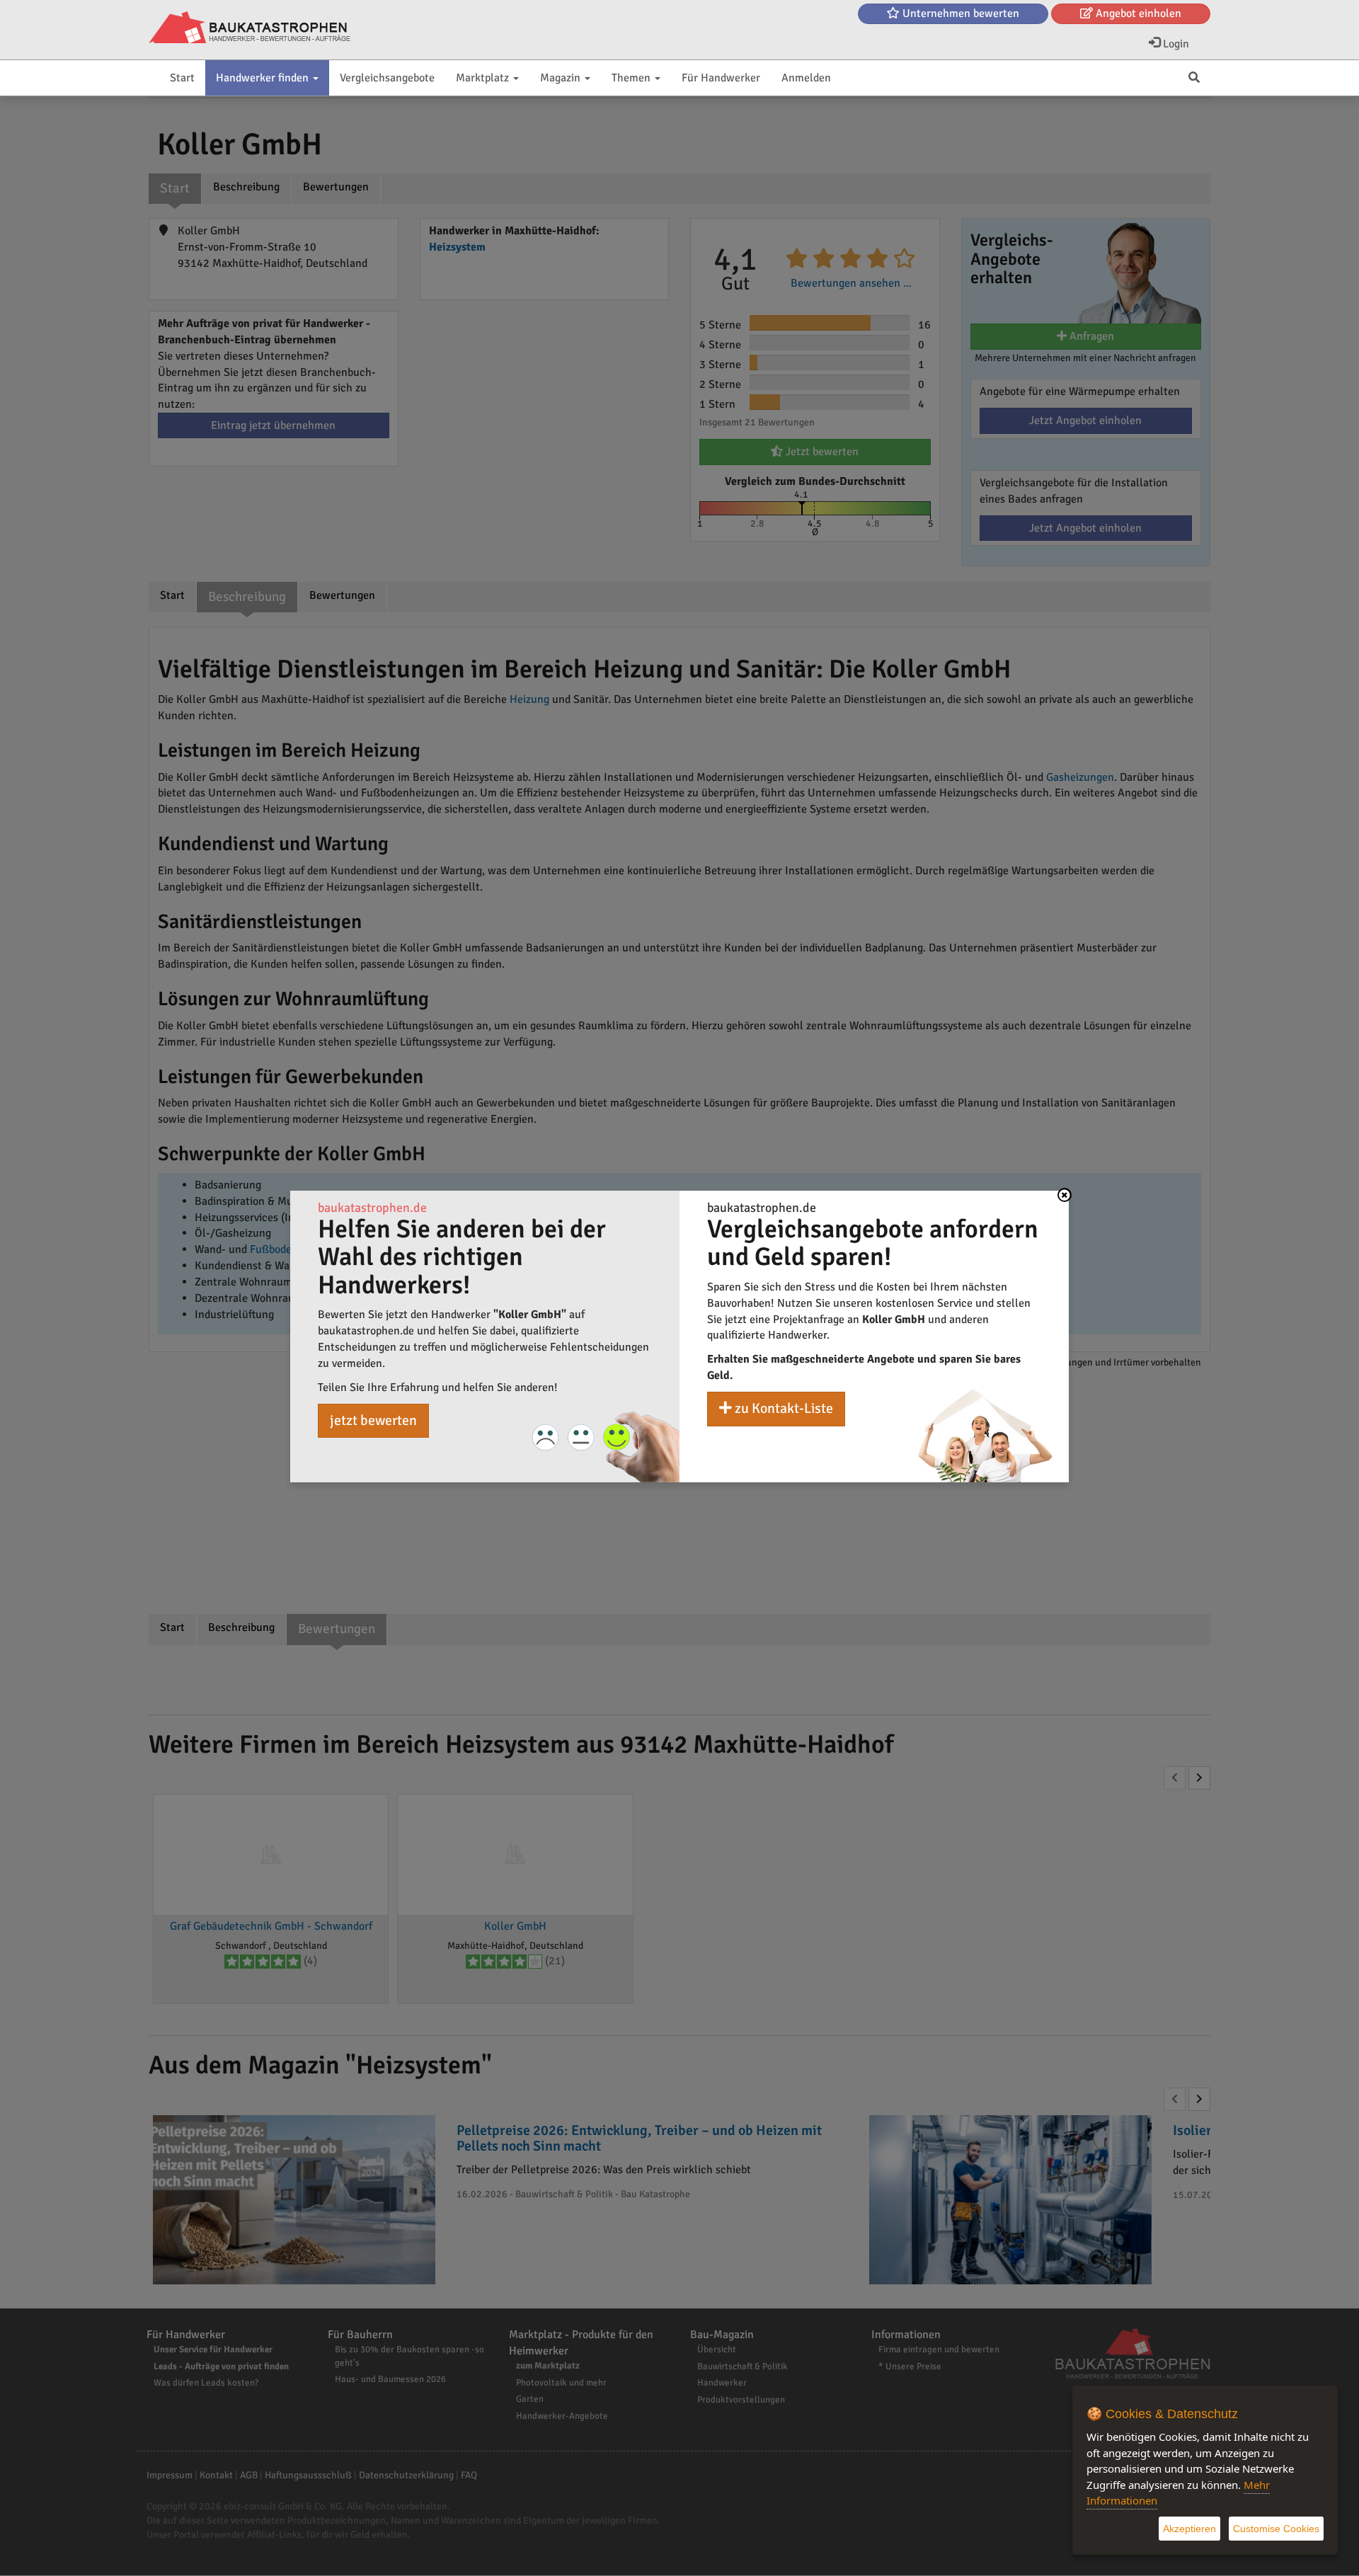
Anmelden (806, 78)
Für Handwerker (721, 78)
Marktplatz (484, 78)
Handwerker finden (264, 78)
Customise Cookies (1276, 2529)
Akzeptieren (1189, 2529)
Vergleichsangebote (387, 78)
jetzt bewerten (373, 1420)
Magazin (562, 78)
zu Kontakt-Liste (782, 1408)
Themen (632, 78)
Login (1175, 44)
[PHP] (250, 28)
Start (182, 78)
